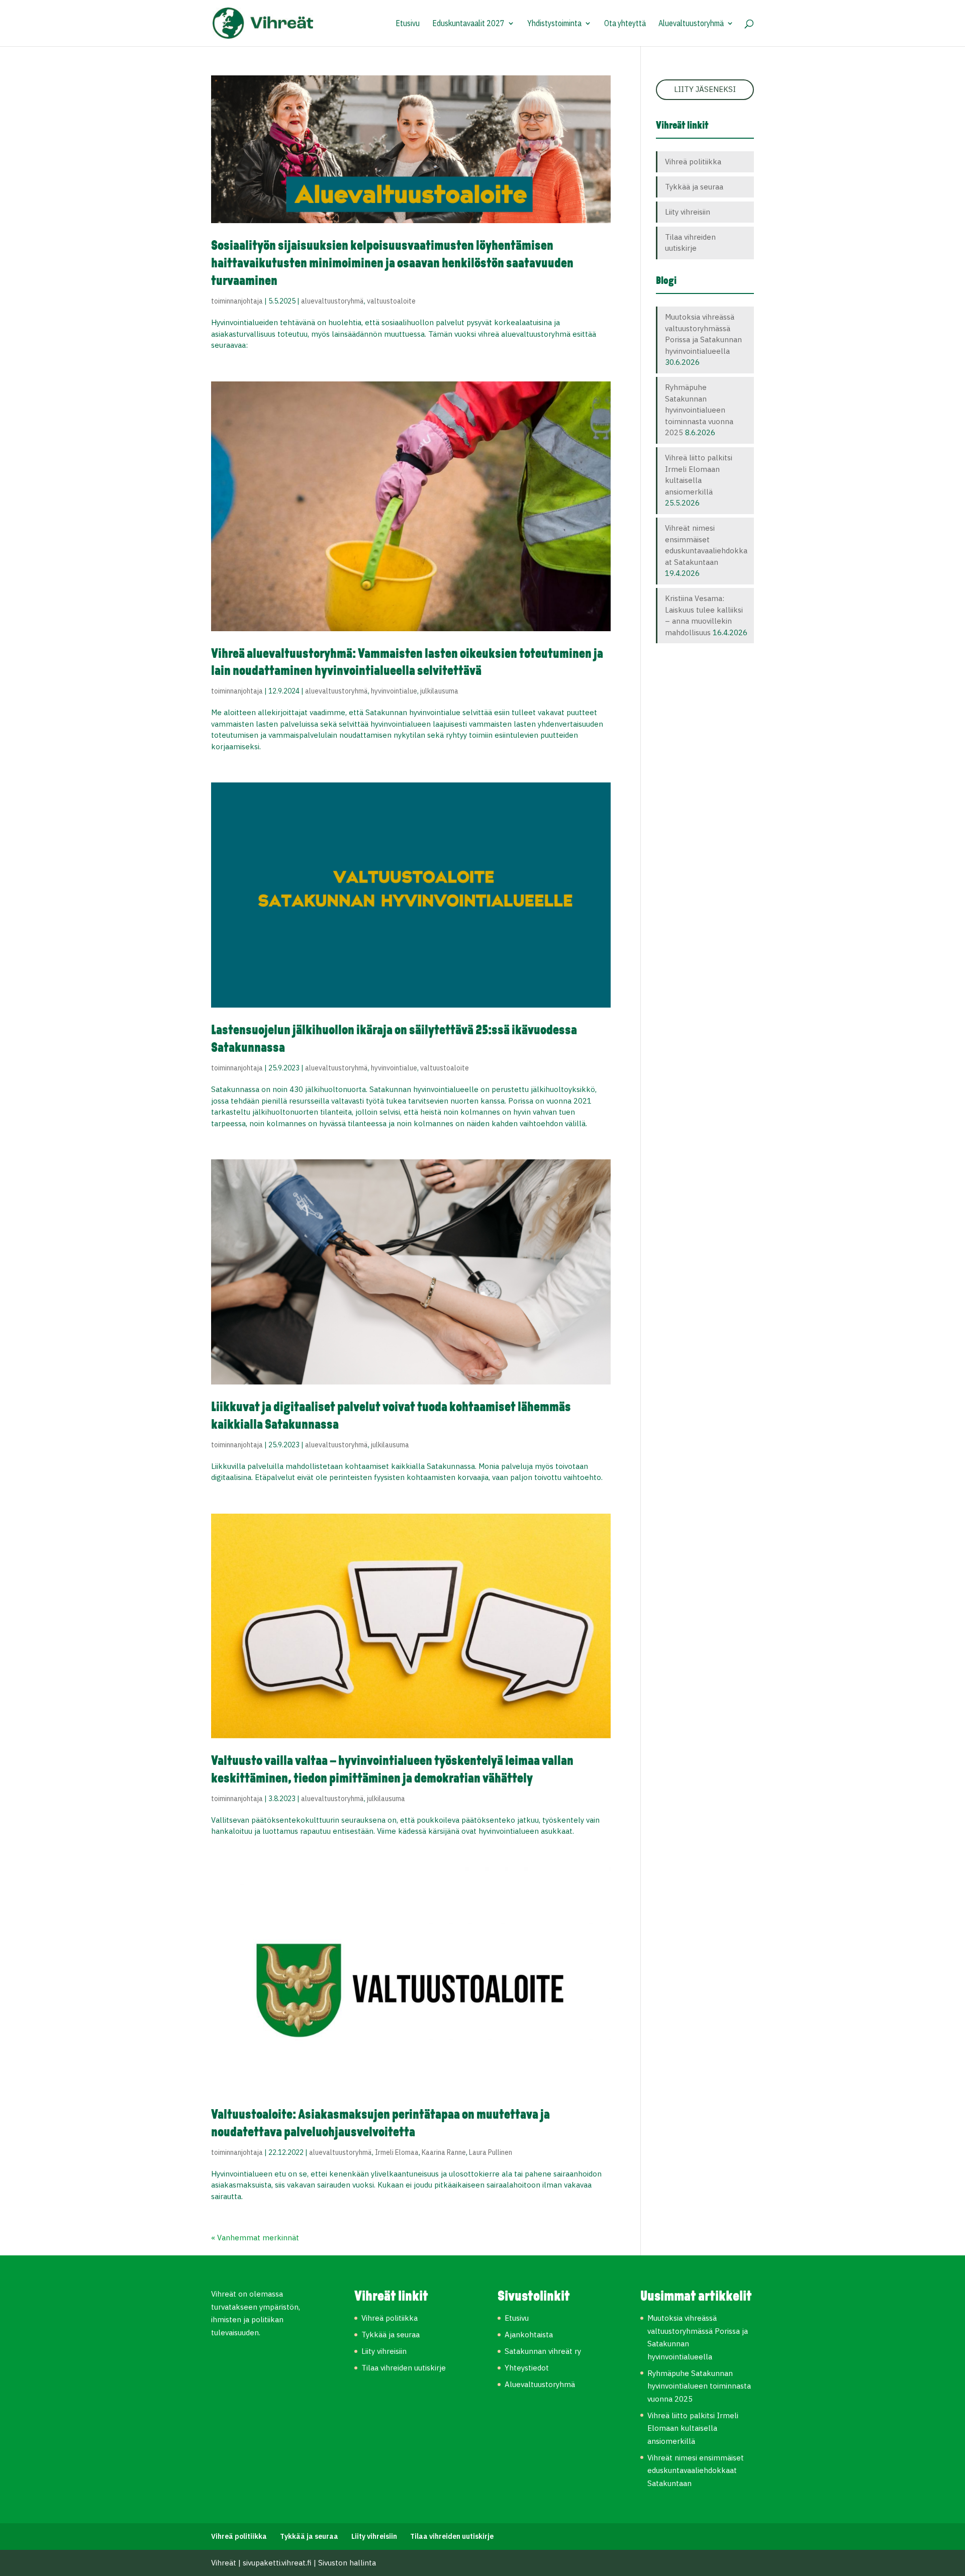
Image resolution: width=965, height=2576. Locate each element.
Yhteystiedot (527, 2368)
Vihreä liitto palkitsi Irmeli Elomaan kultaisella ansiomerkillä (693, 2428)
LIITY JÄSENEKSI (705, 89)
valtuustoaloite (391, 301)
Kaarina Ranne (444, 2152)
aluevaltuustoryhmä (332, 301)
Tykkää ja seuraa (694, 187)
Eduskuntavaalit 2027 (468, 24)
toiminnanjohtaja (237, 301)
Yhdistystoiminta (554, 24)
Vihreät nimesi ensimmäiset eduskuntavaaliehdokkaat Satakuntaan (696, 2470)
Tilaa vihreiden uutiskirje (404, 2368)
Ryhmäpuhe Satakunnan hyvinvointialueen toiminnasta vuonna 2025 (699, 410)
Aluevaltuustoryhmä (691, 24)
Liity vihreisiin (688, 212)
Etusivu (408, 24)
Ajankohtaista (529, 2335)
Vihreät (224, 2563)
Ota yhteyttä (625, 24)
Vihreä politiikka (693, 162)
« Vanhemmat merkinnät (255, 2238)
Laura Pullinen (491, 2152)
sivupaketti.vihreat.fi (277, 2563)
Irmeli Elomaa (397, 2152)
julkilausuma (439, 691)
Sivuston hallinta (347, 2563)
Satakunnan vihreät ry (543, 2351)
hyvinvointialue (394, 691)
